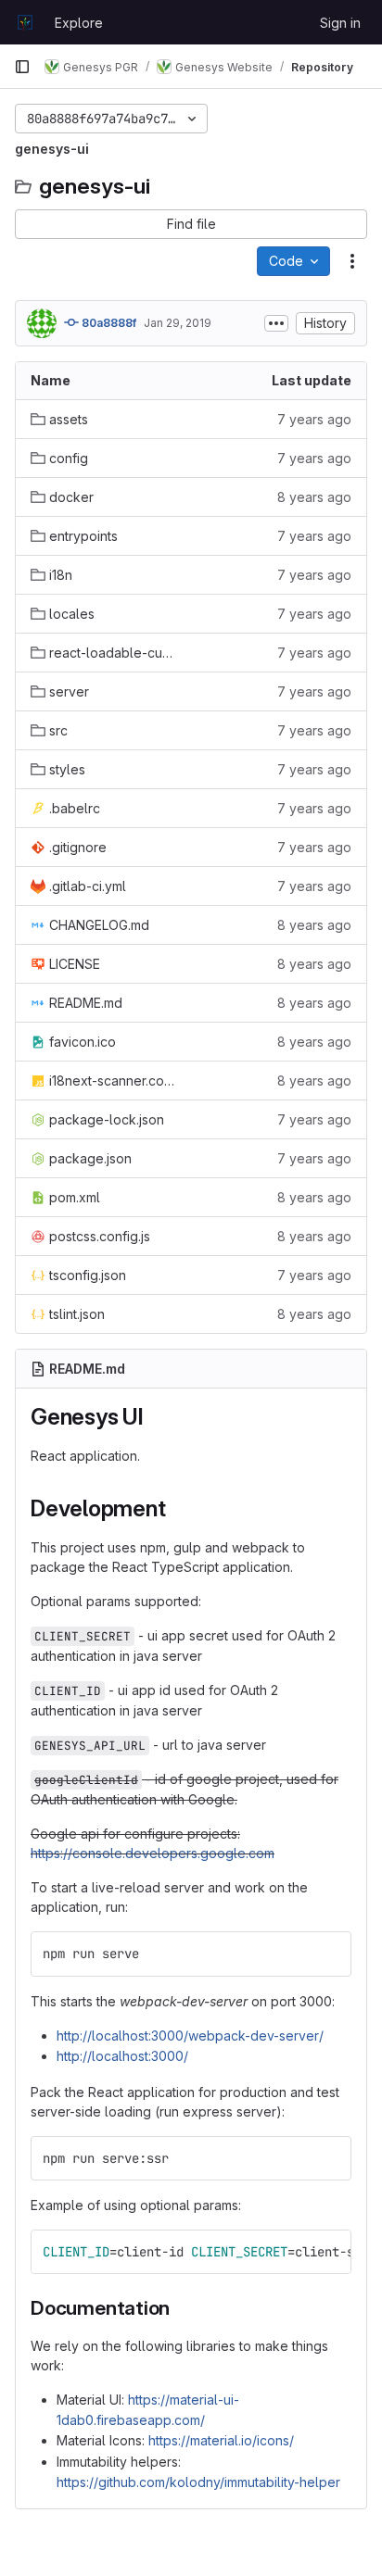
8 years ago (314, 497)
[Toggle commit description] (276, 323)
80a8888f (108, 323)
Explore (79, 23)
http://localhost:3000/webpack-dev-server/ (190, 2036)
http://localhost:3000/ (122, 2056)
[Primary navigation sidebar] (22, 67)
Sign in (340, 23)
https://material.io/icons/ (221, 2440)
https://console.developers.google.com (153, 1853)
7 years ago (314, 419)
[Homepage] (25, 22)
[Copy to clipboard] (329, 1954)
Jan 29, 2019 (178, 323)
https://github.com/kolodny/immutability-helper (198, 2482)
